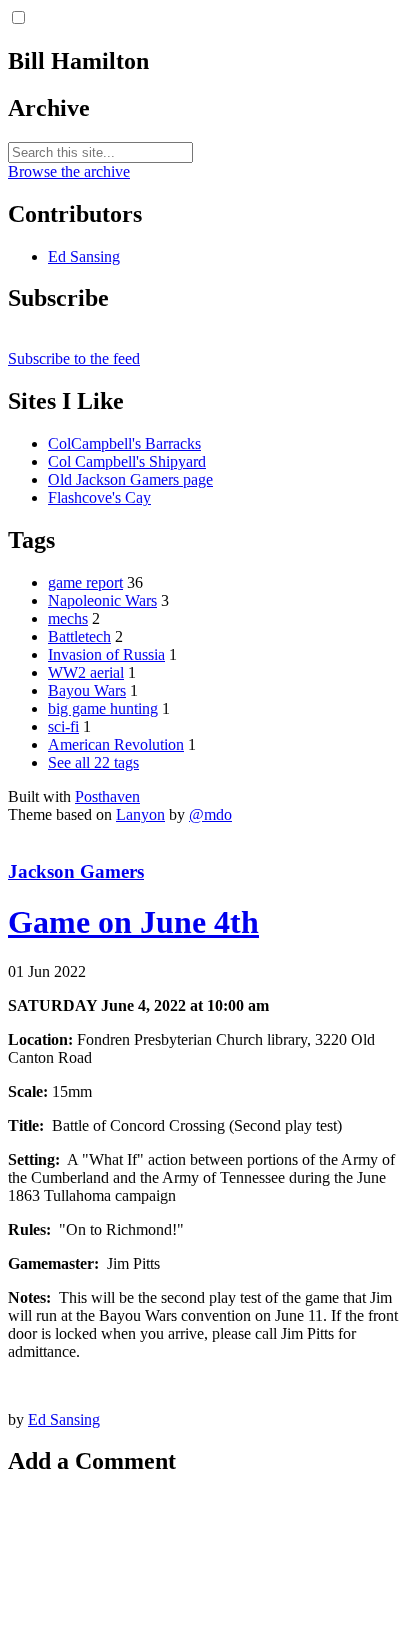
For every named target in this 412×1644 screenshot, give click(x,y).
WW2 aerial (86, 672)
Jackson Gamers (76, 871)
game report (85, 582)
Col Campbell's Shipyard (127, 461)
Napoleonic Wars (102, 600)
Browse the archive (69, 171)
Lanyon (140, 814)
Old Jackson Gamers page (130, 479)
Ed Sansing (84, 256)
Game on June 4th (133, 922)
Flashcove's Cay (99, 497)
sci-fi (63, 726)
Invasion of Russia (106, 654)
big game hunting (103, 708)
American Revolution (116, 744)
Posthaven (107, 796)
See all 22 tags (93, 762)
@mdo (210, 814)
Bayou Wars (87, 690)
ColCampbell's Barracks (124, 443)
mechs (68, 618)
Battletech (79, 636)
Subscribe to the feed (74, 358)
